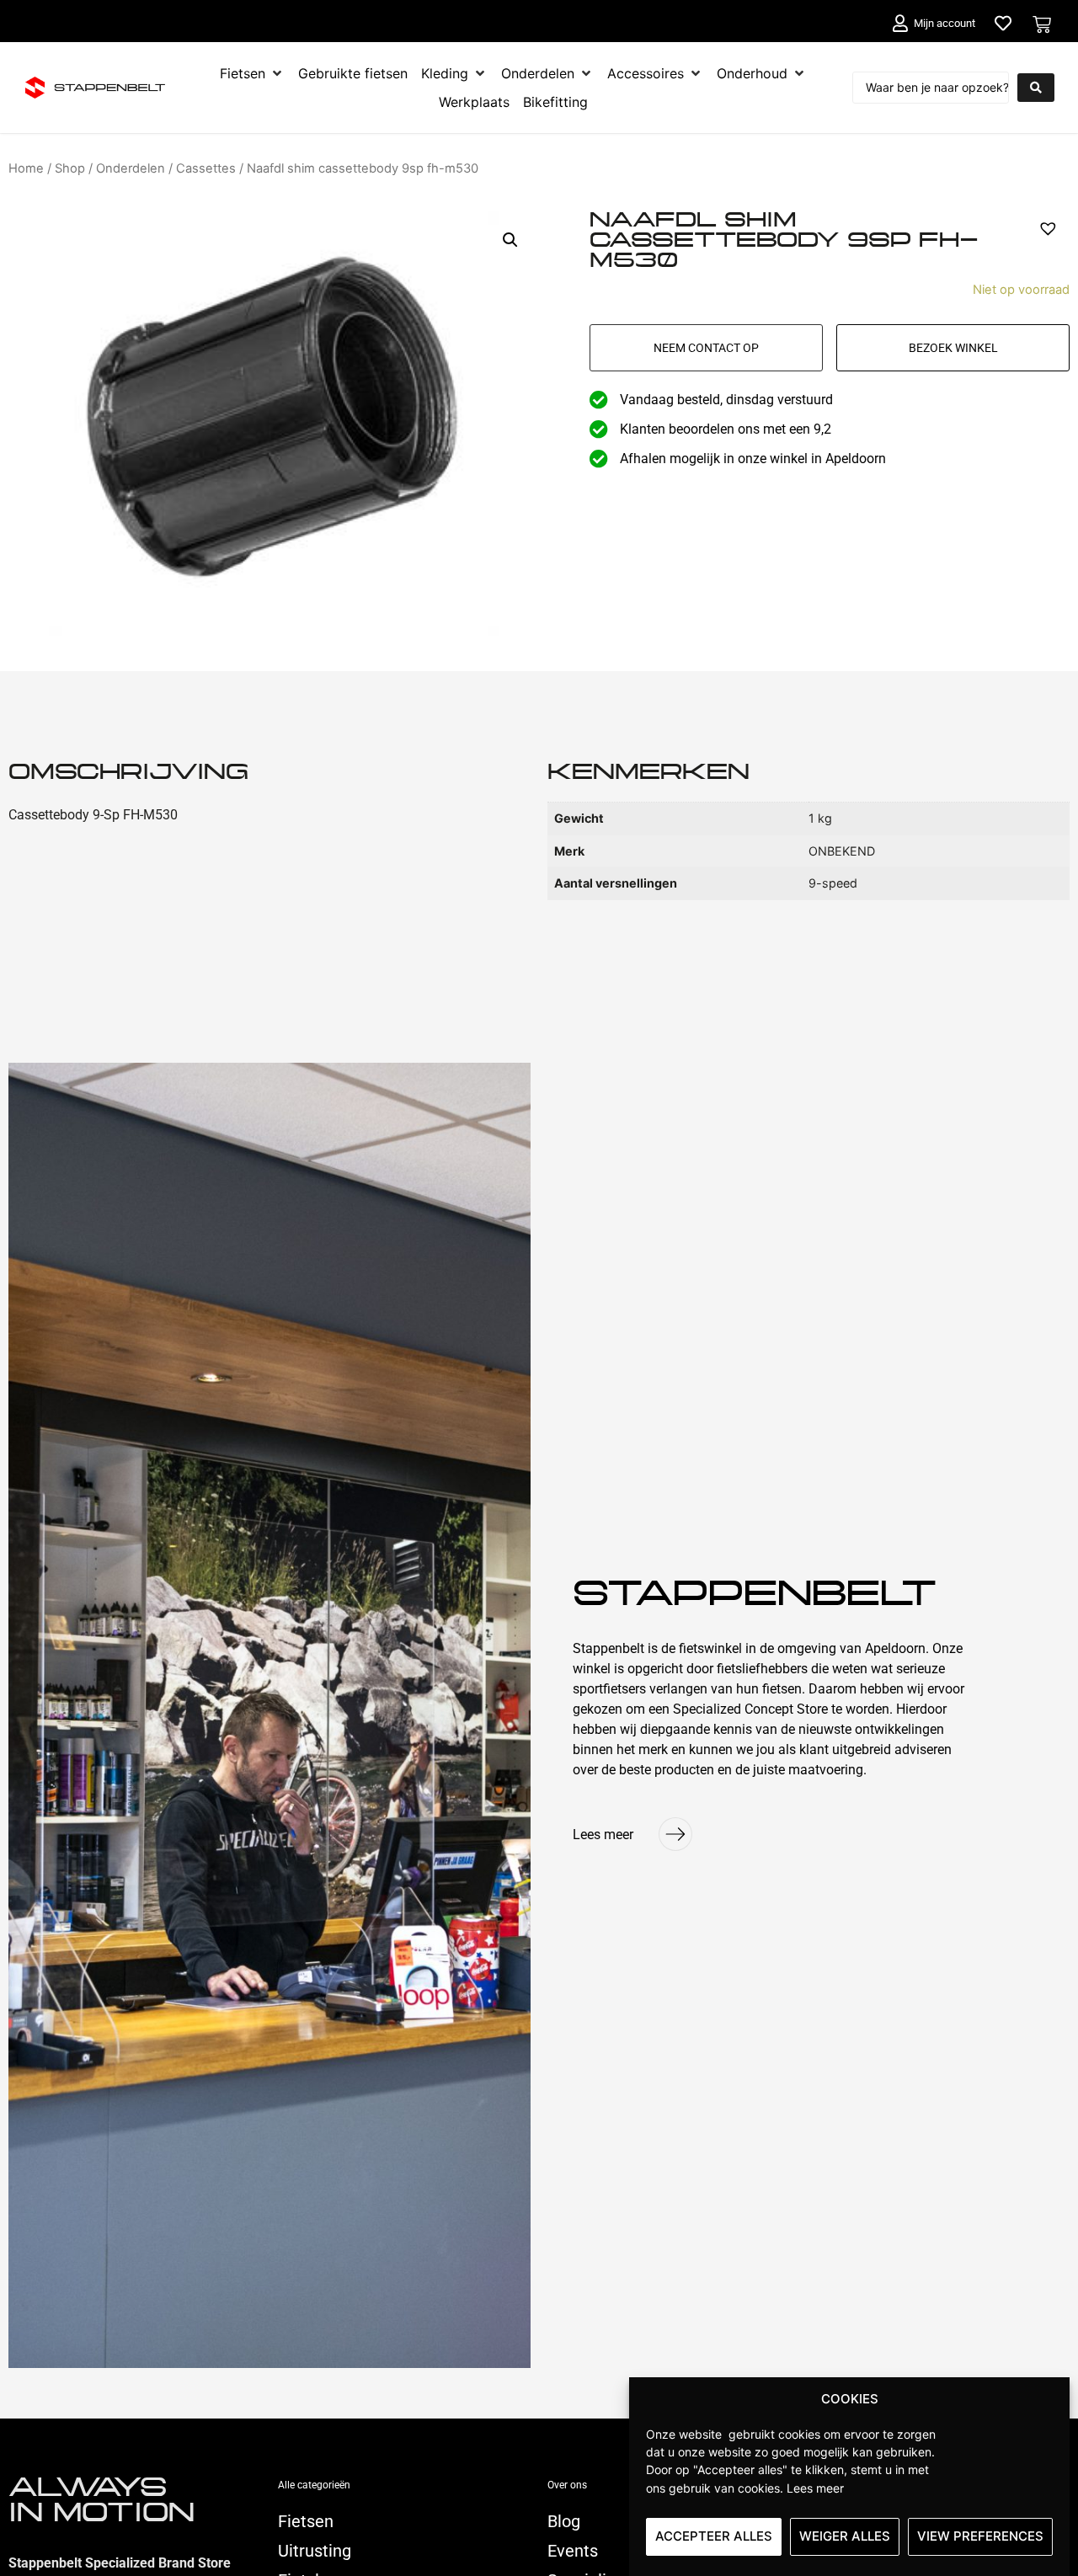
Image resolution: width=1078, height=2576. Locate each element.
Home (26, 168)
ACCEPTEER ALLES (714, 2536)
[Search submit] (1036, 88)
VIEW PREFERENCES (980, 2536)
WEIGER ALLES (845, 2536)
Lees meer (815, 2487)
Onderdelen (131, 168)
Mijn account (945, 23)
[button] (510, 240)
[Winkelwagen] (1042, 24)
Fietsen (306, 2521)
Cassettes (206, 168)
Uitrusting (315, 2551)
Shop (70, 168)
